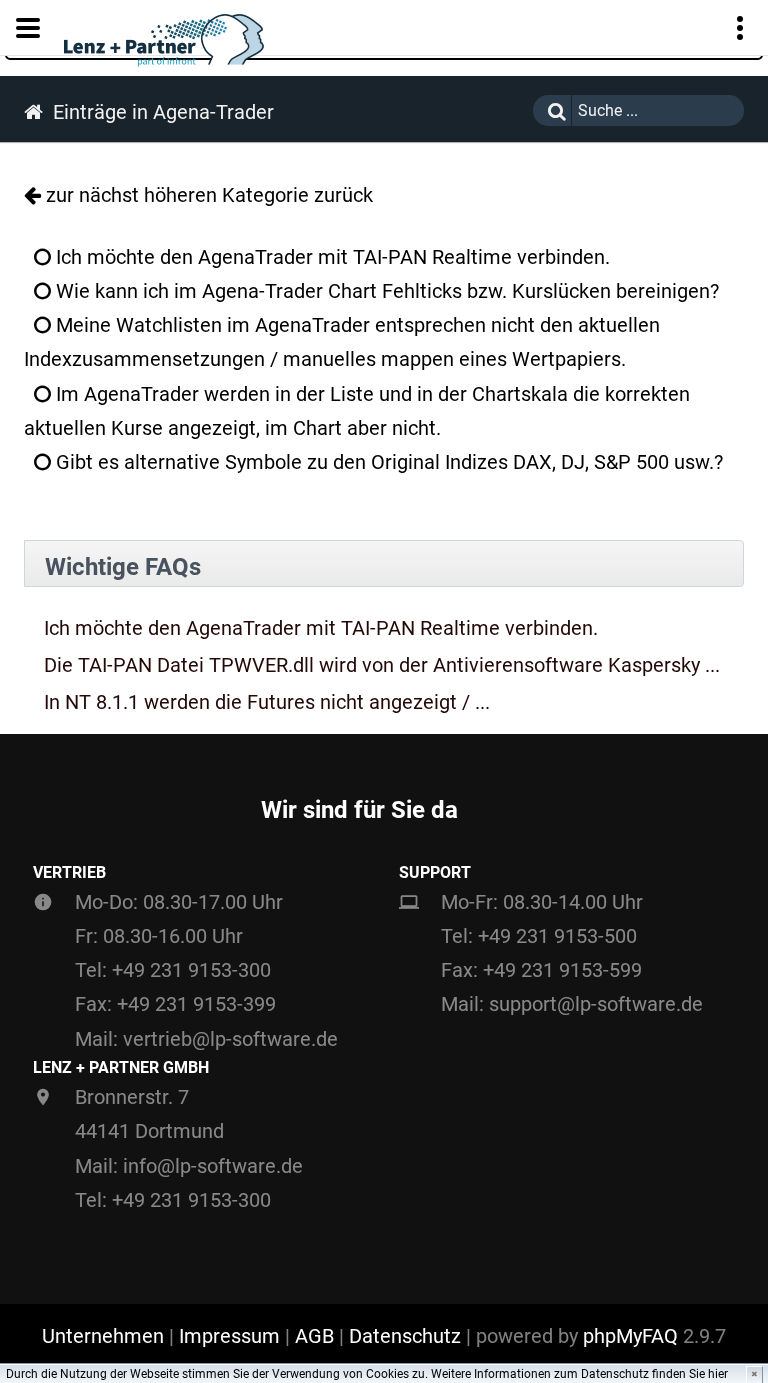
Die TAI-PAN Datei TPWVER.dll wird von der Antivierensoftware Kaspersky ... (382, 665)
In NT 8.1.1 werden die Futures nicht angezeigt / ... (267, 702)
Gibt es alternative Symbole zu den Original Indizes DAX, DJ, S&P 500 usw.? (387, 462)
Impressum (229, 1336)
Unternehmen (103, 1336)
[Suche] (552, 110)
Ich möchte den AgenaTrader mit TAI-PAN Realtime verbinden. (330, 257)
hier (718, 1374)
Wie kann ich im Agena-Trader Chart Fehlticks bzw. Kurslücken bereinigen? (385, 291)
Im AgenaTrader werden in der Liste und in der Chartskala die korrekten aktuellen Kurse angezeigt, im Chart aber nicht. (357, 411)
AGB (314, 1336)
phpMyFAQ (630, 1336)
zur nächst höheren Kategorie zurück (209, 195)
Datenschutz (405, 1336)
